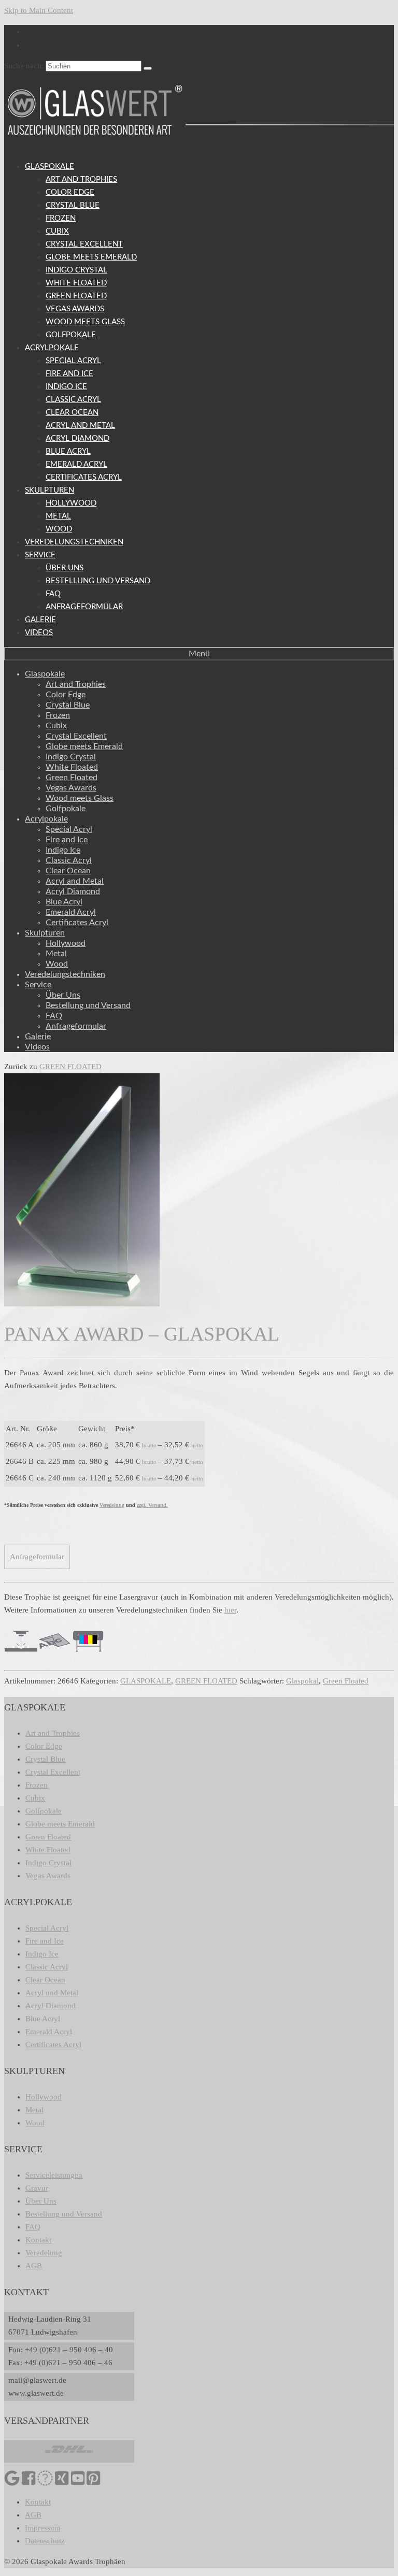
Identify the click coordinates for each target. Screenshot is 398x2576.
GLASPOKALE (146, 1681)
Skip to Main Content (39, 10)
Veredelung (112, 1505)
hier (230, 1610)
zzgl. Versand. (152, 1505)
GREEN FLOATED (70, 1067)
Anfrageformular (37, 1557)
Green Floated (346, 1681)
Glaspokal (302, 1681)
